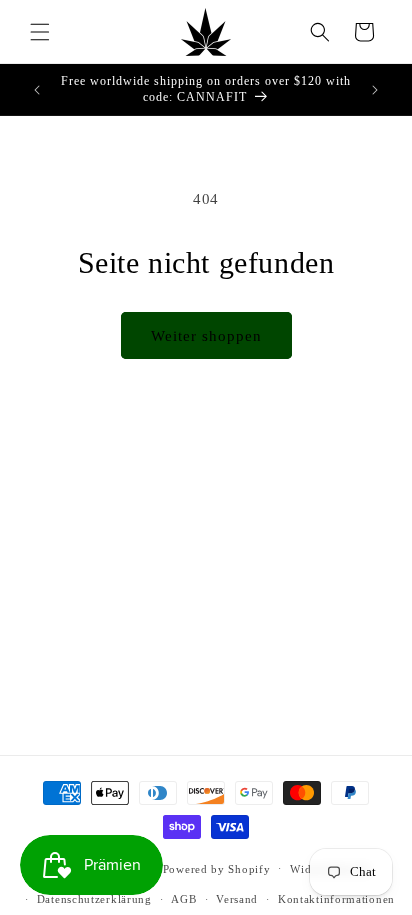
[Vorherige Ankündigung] (37, 90)
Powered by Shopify (217, 868)
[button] (40, 32)
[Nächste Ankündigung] (375, 90)
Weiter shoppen (206, 336)
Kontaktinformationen (336, 899)
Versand (237, 899)
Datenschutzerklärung (94, 899)
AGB (183, 899)
